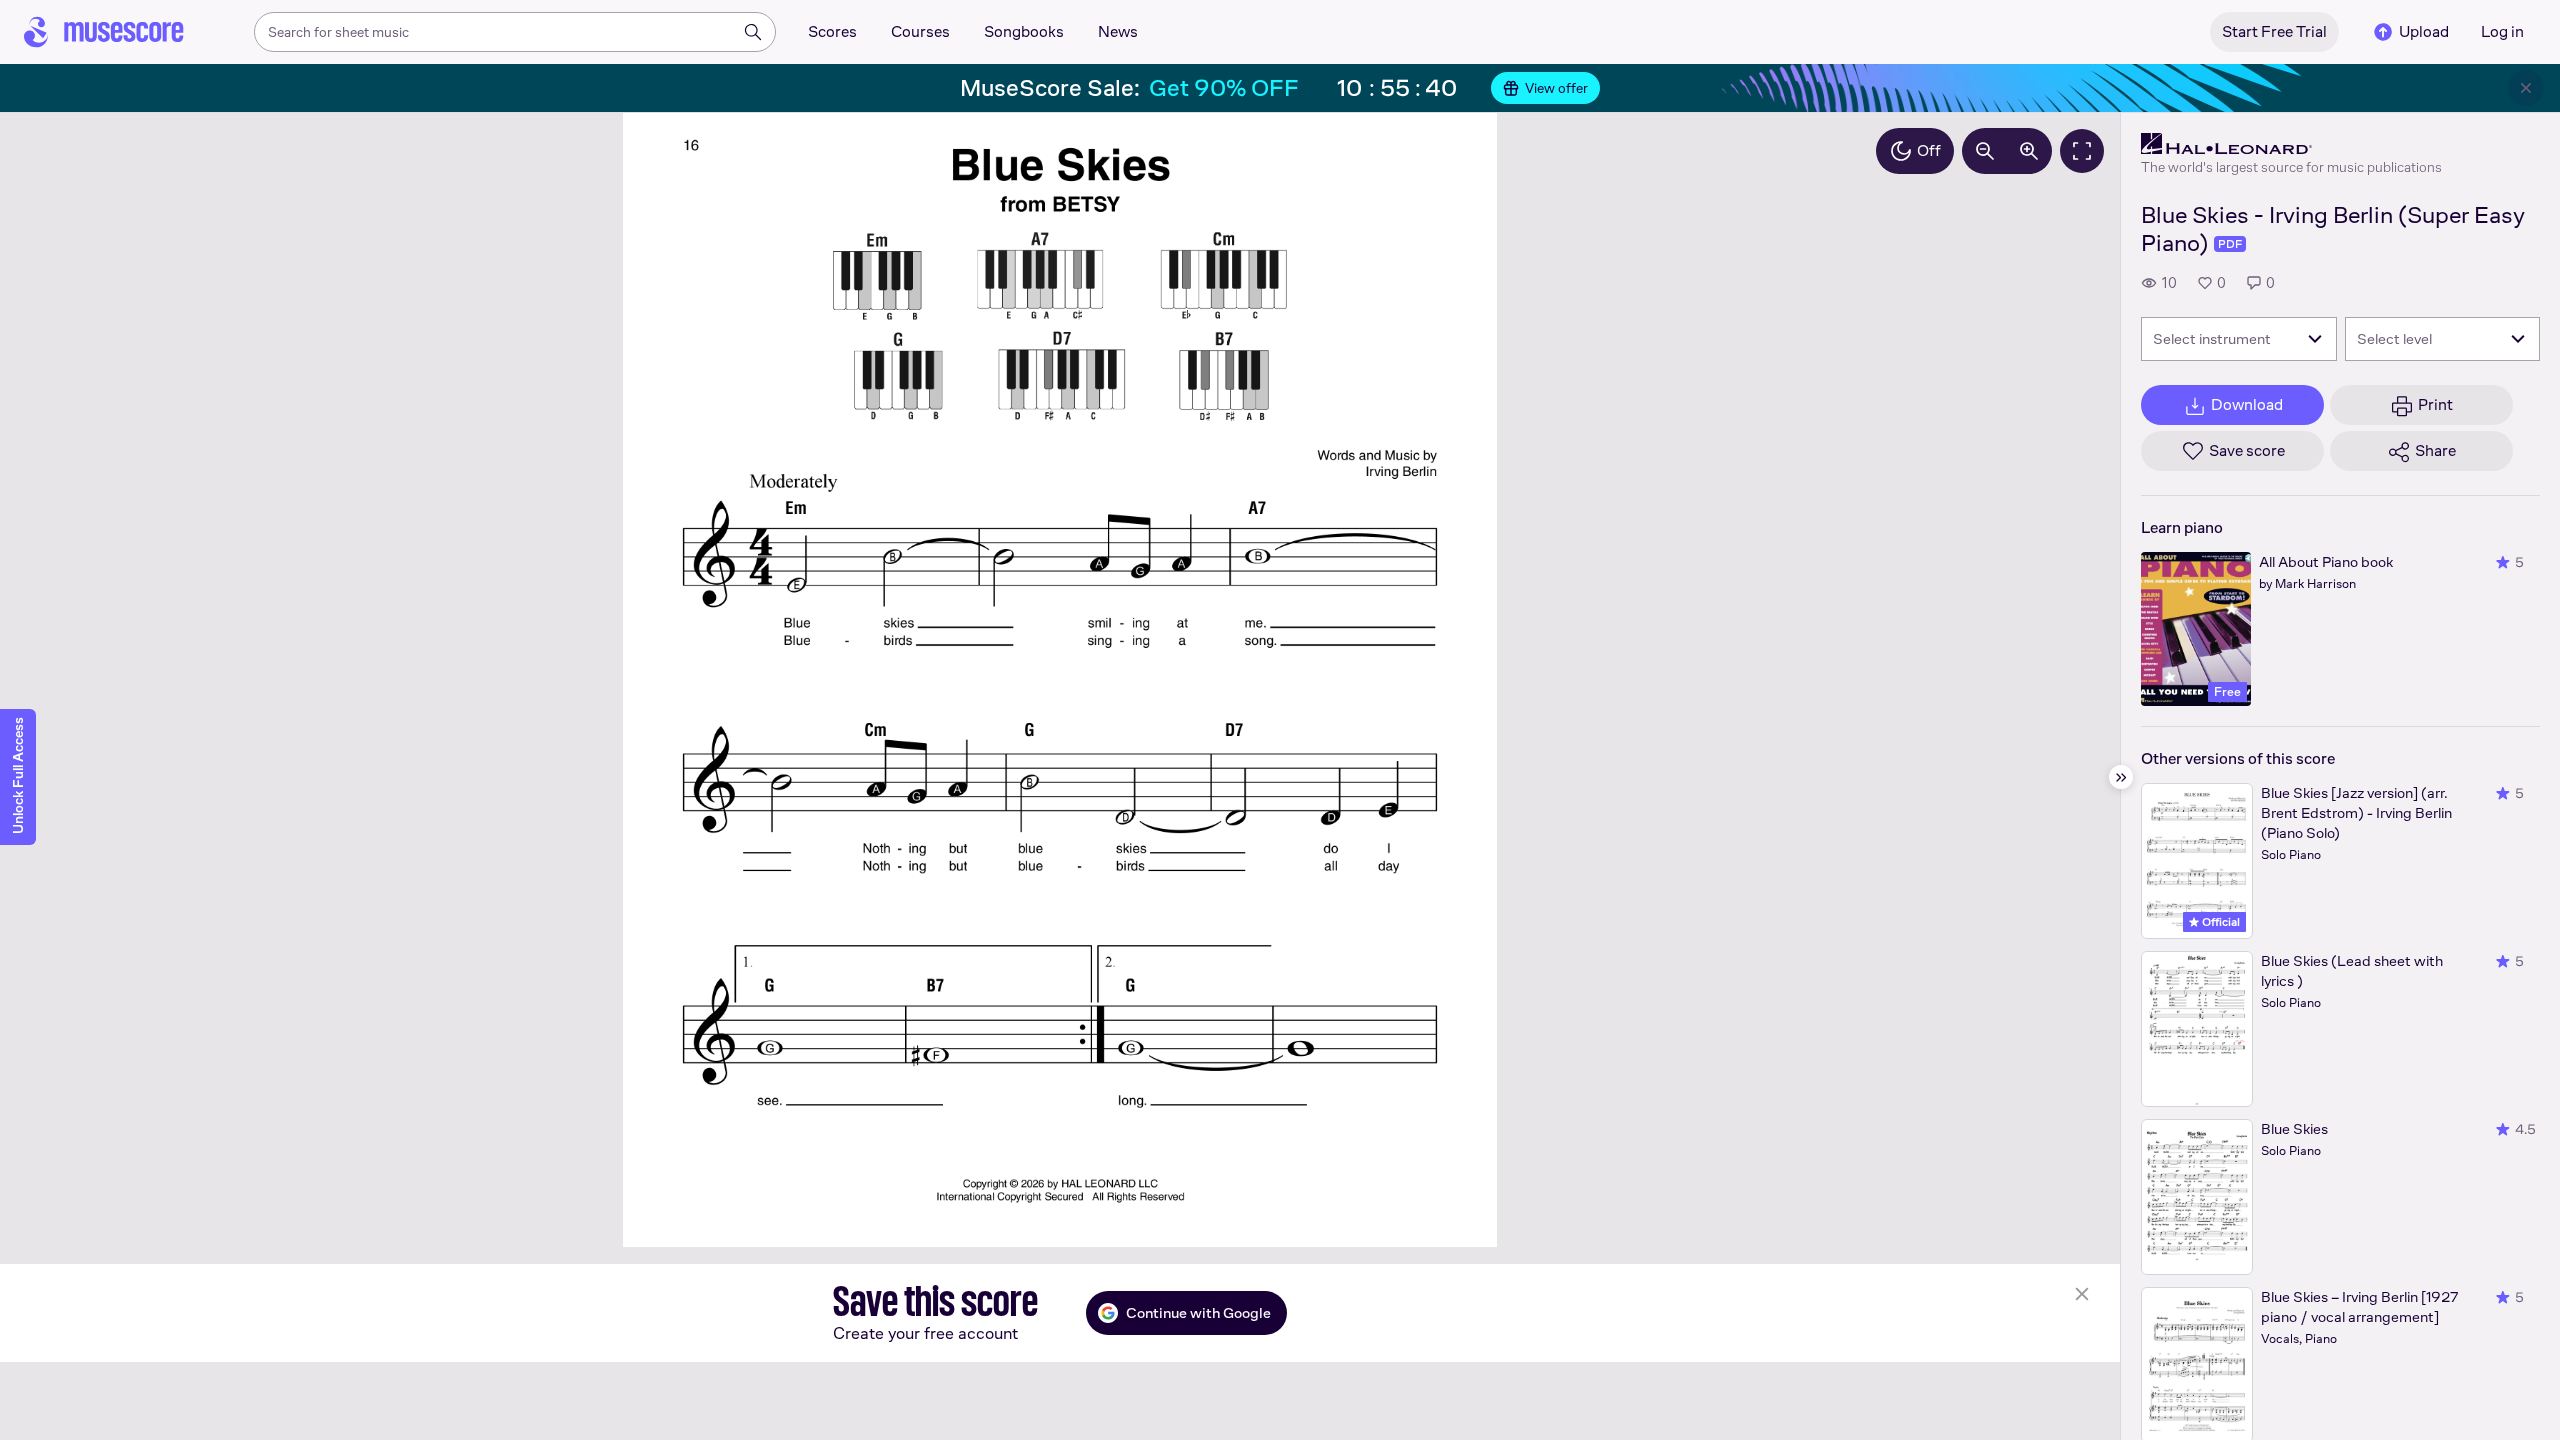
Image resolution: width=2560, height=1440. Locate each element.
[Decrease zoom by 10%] (1985, 151)
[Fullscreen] (2082, 151)
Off (1929, 150)
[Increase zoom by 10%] (2029, 151)
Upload (2424, 31)
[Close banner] (2526, 88)
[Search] (753, 32)
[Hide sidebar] (2121, 777)
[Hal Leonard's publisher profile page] (2291, 144)
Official (2219, 922)
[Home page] (104, 32)
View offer (1556, 88)
